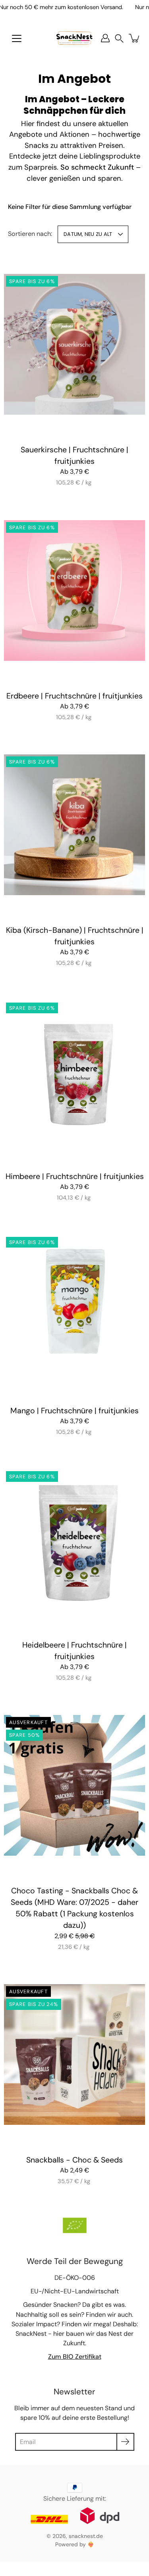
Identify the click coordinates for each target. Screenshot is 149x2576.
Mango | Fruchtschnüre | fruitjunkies (74, 1410)
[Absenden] (125, 2442)
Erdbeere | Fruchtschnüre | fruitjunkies (74, 696)
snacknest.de (86, 2536)
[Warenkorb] (135, 38)
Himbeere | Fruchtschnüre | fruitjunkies (75, 1176)
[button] (119, 38)
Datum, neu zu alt (88, 234)
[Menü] (17, 38)
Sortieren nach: (30, 234)
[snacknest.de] (74, 38)
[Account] (105, 38)
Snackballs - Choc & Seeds (74, 2160)
